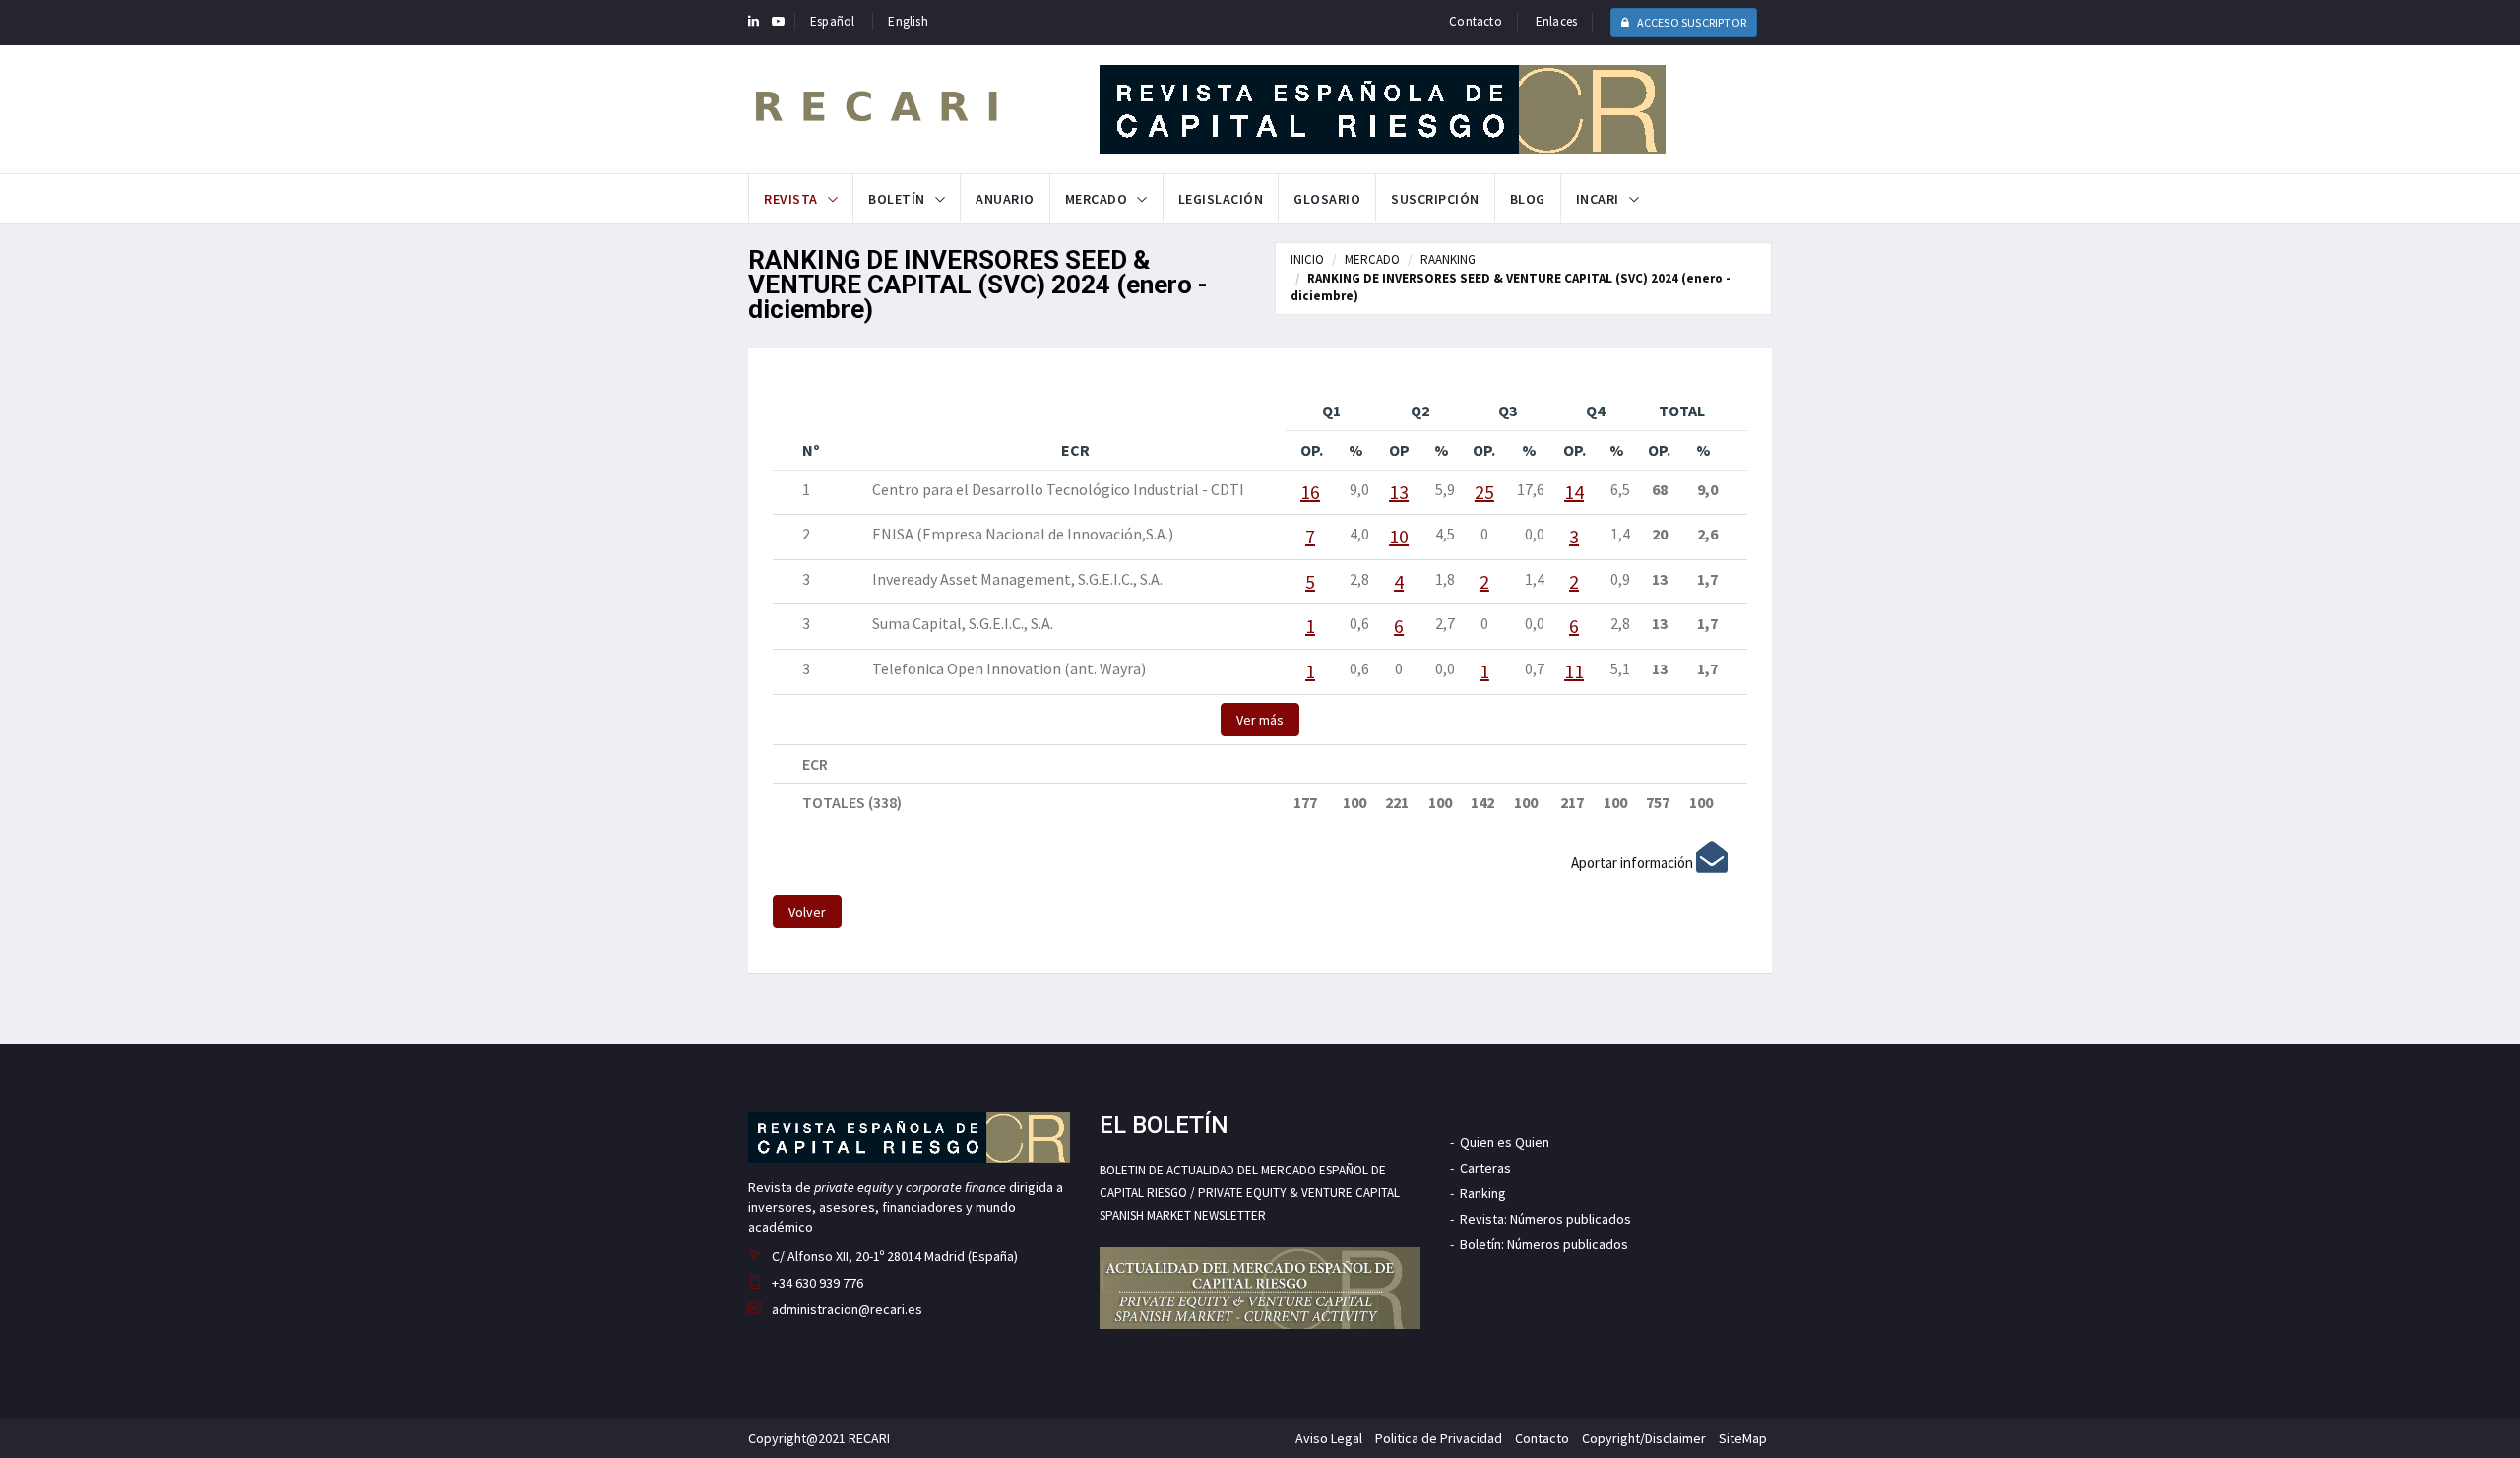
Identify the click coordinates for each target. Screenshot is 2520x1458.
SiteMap (1743, 1438)
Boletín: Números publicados (1544, 1244)
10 (1399, 536)
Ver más (1260, 720)
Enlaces (1556, 21)
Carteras (1485, 1168)
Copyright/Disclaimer (1644, 1438)
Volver (807, 912)
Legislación (1221, 199)
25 (1484, 492)
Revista (791, 199)
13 (1399, 492)
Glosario (1327, 199)
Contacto (1476, 21)
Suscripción (1435, 199)
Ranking (1483, 1193)
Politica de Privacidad (1439, 1438)
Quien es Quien (1505, 1142)
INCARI (1598, 199)
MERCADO (1372, 259)
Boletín (897, 199)
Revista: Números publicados (1545, 1219)
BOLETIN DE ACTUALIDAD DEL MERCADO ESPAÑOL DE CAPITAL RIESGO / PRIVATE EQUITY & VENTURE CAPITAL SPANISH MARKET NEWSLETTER (1250, 1193)
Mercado (1097, 199)
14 (1574, 492)
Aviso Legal (1329, 1438)
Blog (1528, 199)
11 (1574, 671)
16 (1310, 492)
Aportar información (1634, 863)
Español (832, 21)
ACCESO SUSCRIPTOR (1690, 22)
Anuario (1005, 199)
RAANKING (1448, 259)
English (908, 21)
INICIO (1307, 259)
